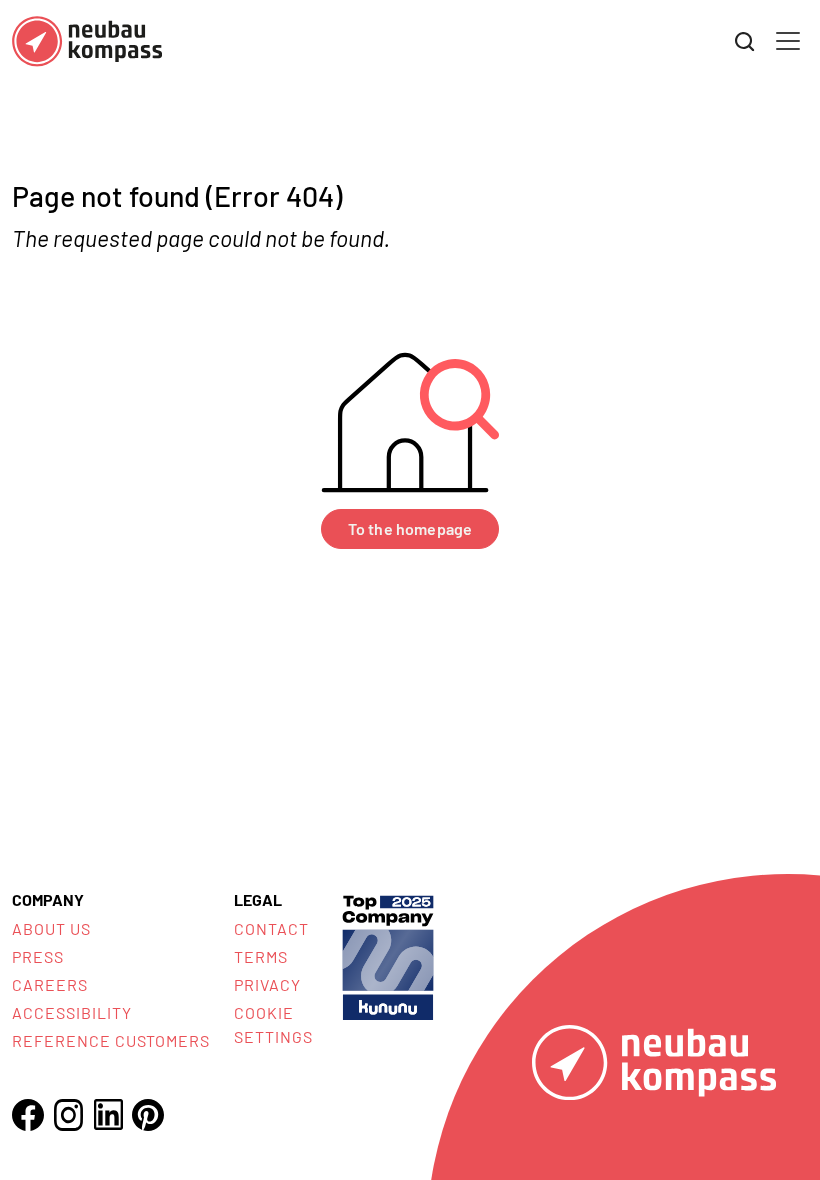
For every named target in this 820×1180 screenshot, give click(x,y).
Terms (261, 956)
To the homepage (410, 528)
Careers (50, 984)
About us (51, 928)
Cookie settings (273, 1024)
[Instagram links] (68, 1115)
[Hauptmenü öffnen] (788, 41)
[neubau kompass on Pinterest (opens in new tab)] (148, 1115)
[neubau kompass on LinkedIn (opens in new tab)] (108, 1114)
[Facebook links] (28, 1115)
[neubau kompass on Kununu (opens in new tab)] (388, 955)
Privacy (267, 984)
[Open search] (745, 42)
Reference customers (111, 1040)
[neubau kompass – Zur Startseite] (87, 41)
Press (38, 956)
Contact (271, 928)
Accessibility (71, 1012)
